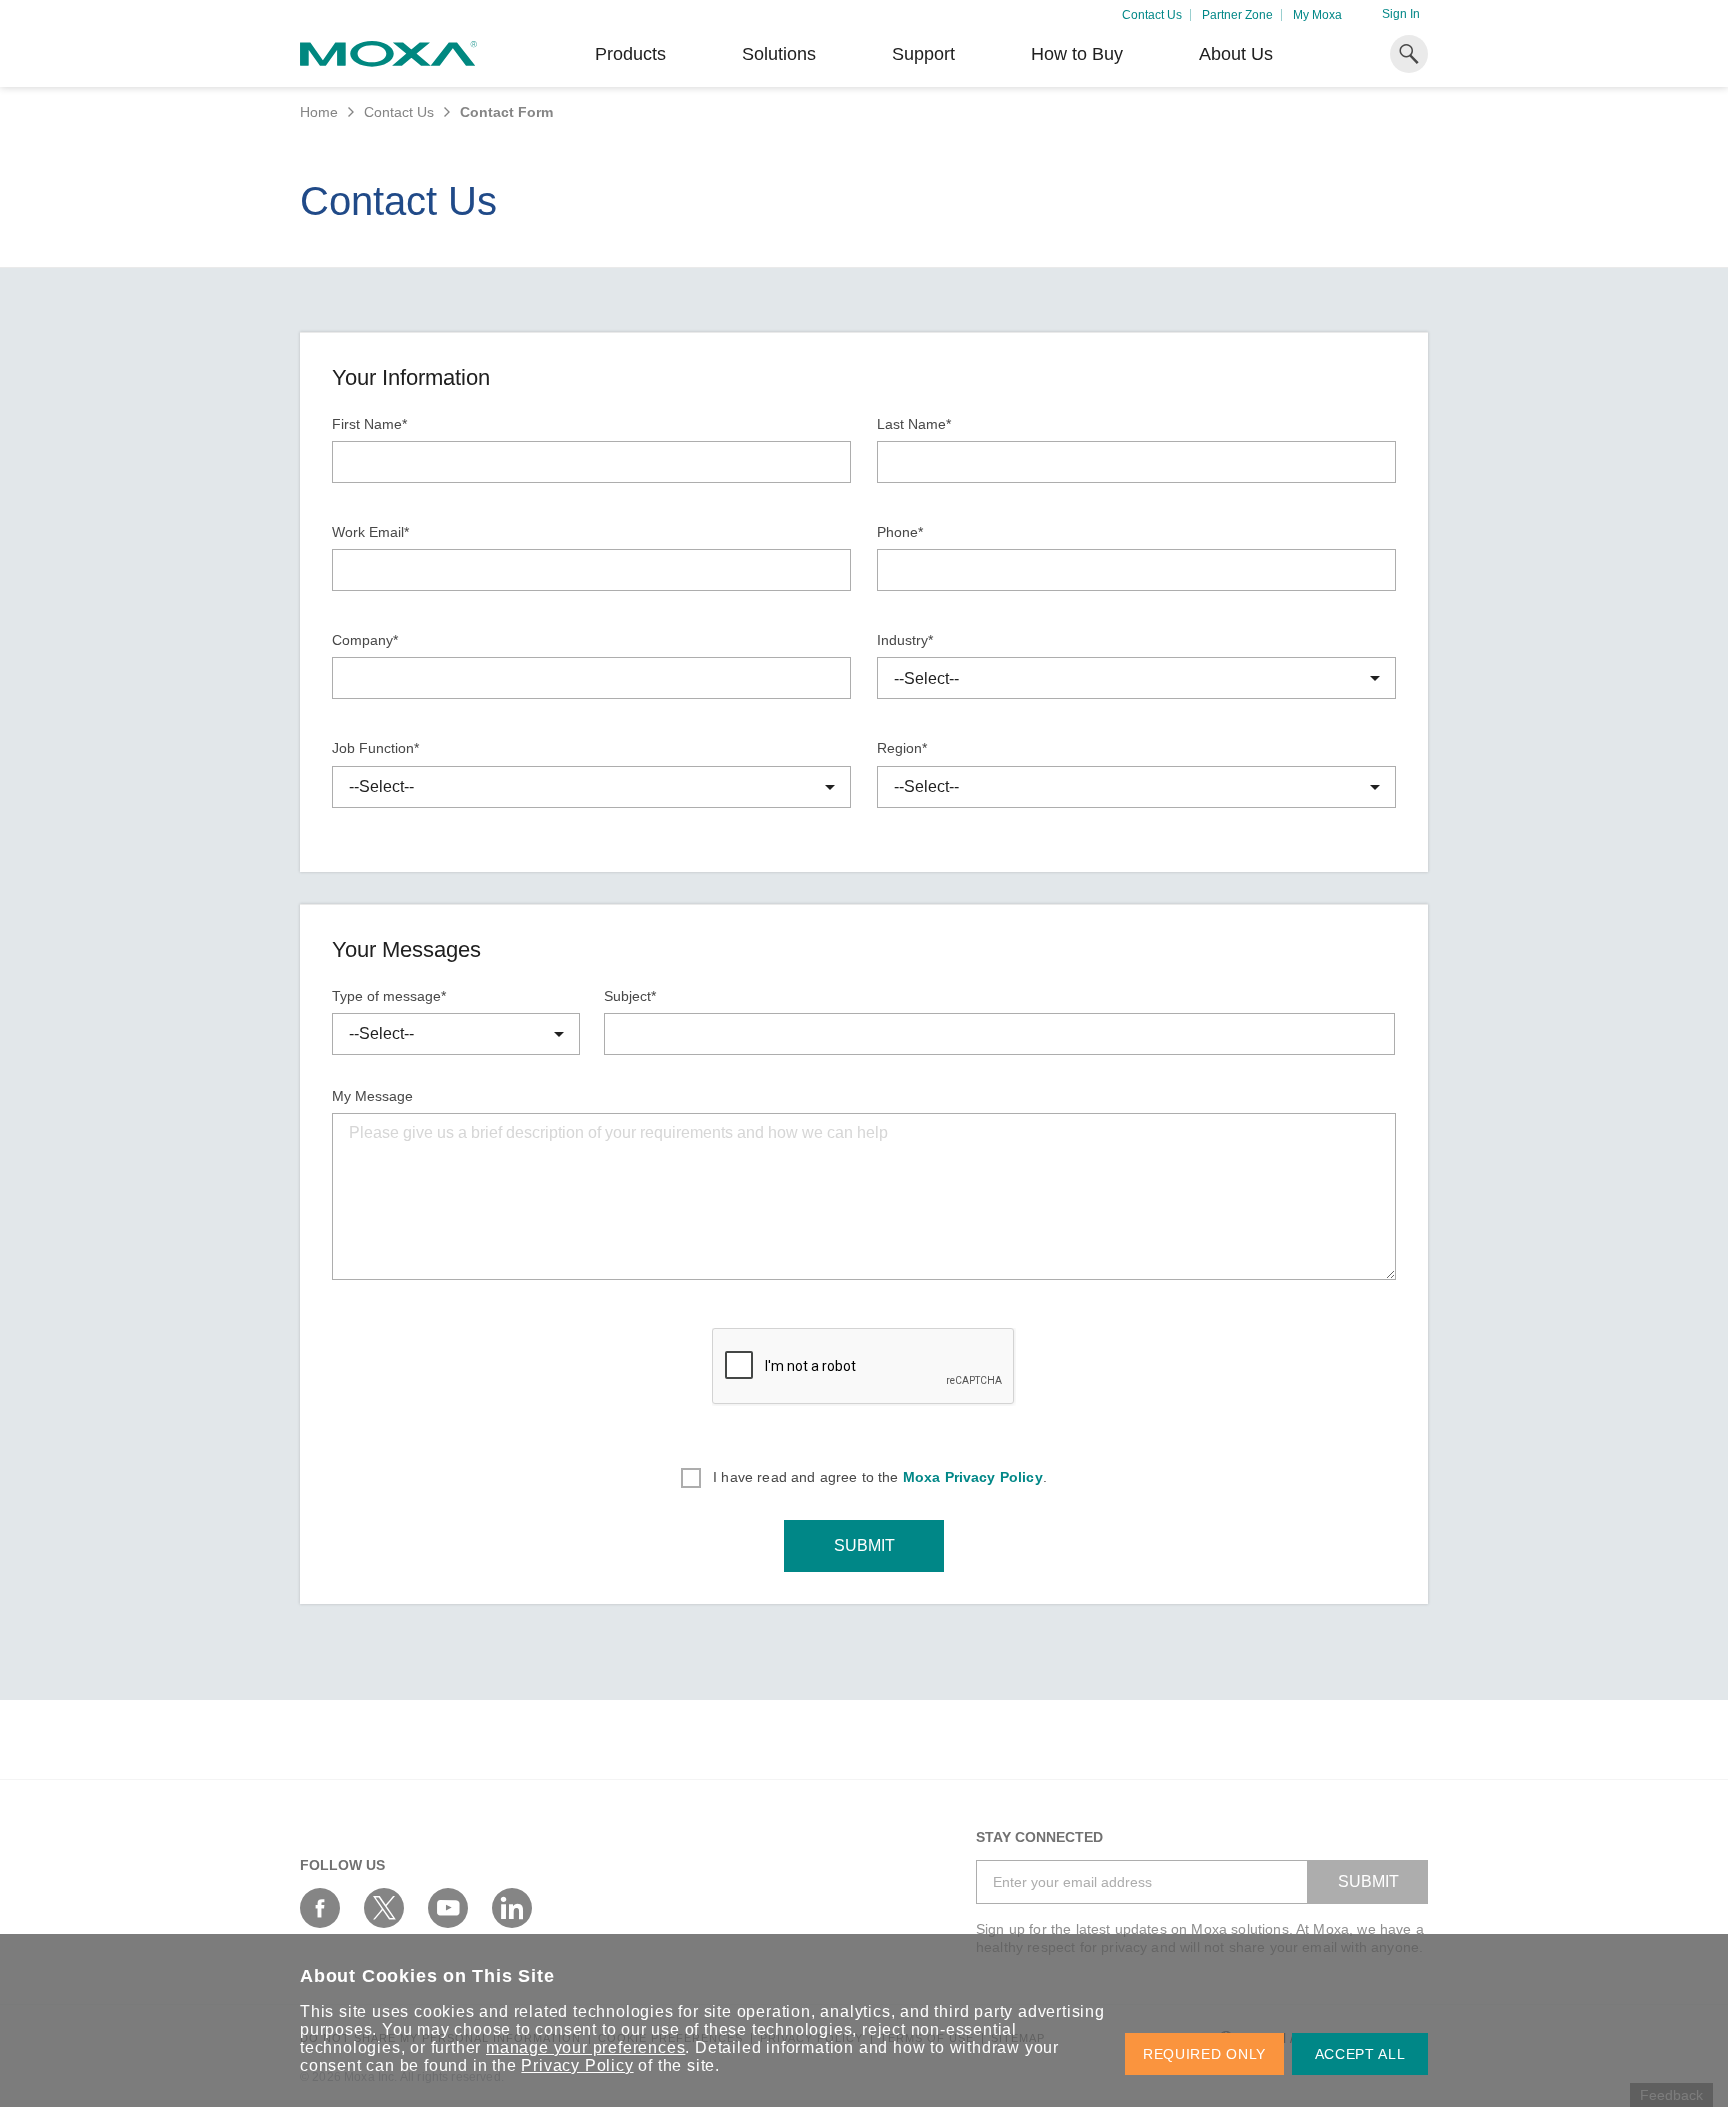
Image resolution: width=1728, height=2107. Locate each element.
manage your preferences (585, 2047)
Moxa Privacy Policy (973, 1477)
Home (319, 112)
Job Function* (375, 748)
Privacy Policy (577, 2065)
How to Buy (1077, 54)
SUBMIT (864, 1545)
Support (923, 54)
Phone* (900, 532)
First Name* (369, 424)
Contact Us (1152, 15)
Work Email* (370, 532)
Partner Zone (1237, 15)
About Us (1236, 54)
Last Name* (914, 424)
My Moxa (1317, 15)
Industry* (905, 640)
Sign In (1401, 14)
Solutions (779, 54)
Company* (365, 640)
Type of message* (389, 996)
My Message (372, 1096)
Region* (902, 748)
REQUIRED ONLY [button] (1204, 2054)
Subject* (630, 996)
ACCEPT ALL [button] (1360, 2054)
